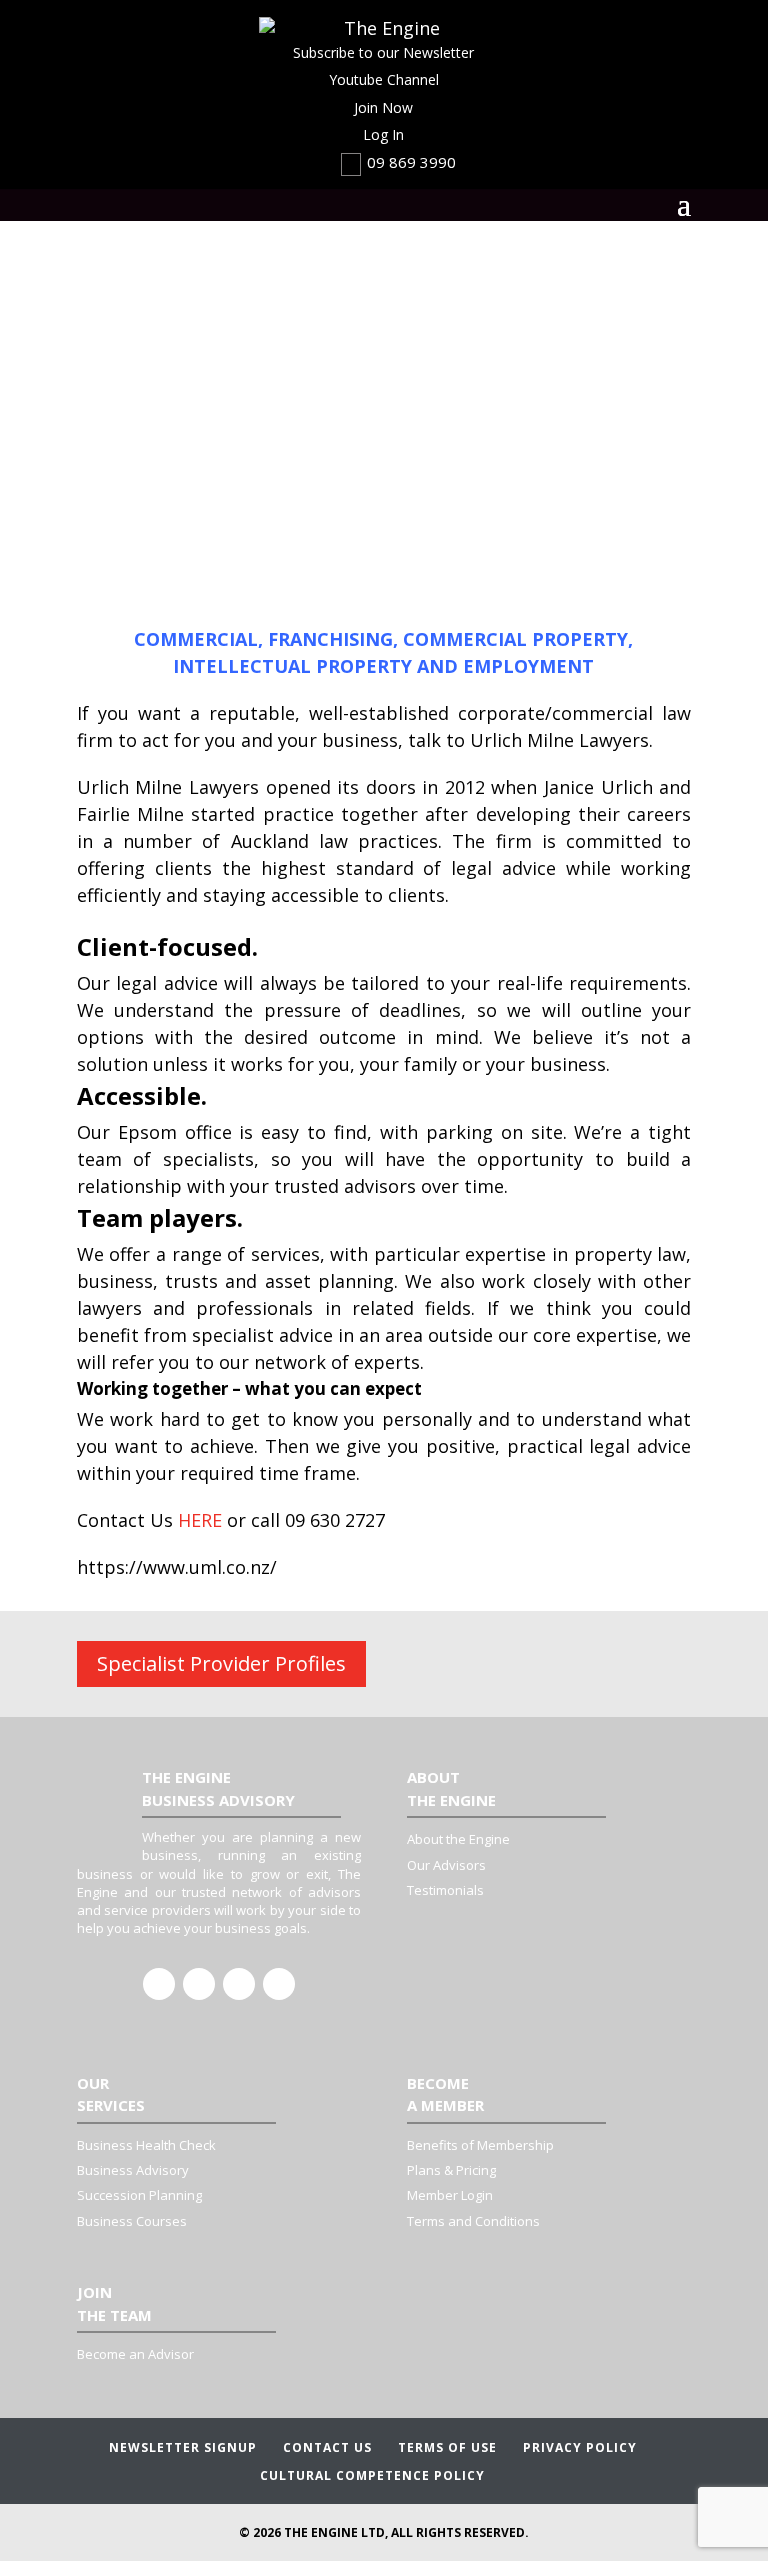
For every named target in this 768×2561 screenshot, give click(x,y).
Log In (383, 134)
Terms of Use (447, 2447)
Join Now (383, 107)
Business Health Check (146, 2145)
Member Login (450, 2195)
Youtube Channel (384, 79)
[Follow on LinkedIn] (199, 1984)
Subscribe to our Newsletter (383, 52)
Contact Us (327, 2447)
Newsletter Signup (183, 2447)
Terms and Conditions (473, 2221)
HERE (200, 1520)
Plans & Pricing (451, 2170)
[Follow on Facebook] (159, 1984)
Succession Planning (139, 2195)
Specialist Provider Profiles (221, 1663)
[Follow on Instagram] (239, 1984)
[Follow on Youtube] (279, 1984)
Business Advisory (133, 2170)
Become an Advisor (135, 2354)
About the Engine (458, 1839)
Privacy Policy (580, 2447)
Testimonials (445, 1890)
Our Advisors (446, 1865)
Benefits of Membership (480, 2145)
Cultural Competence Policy (372, 2475)
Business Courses (132, 2221)
